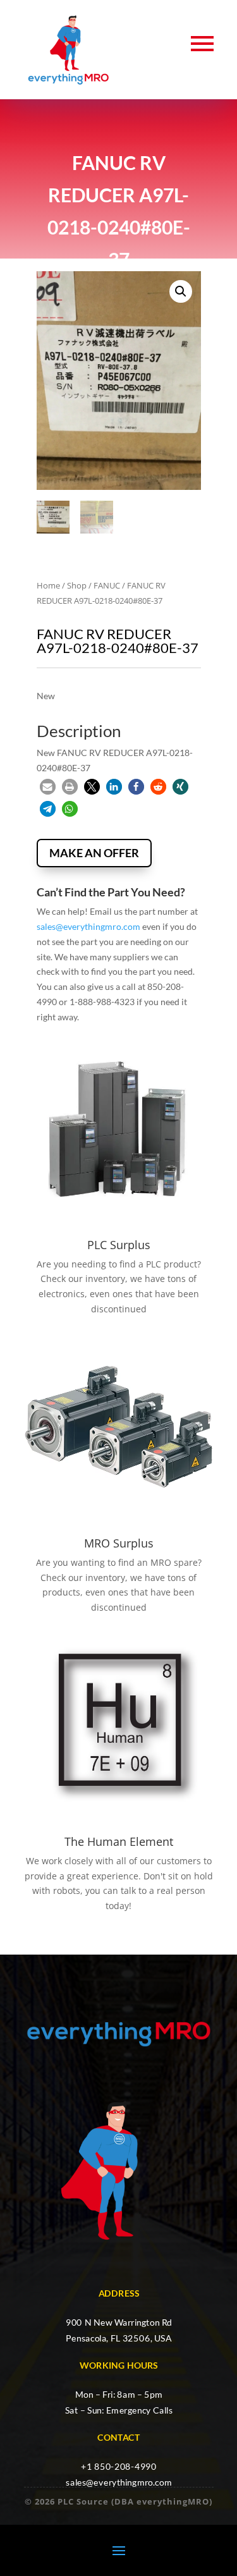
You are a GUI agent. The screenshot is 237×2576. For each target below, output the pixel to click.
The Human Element (119, 1841)
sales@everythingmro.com (88, 926)
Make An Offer (94, 853)
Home (48, 585)
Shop (77, 585)
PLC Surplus (119, 1245)
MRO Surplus (119, 1543)
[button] (181, 291)
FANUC (107, 585)
